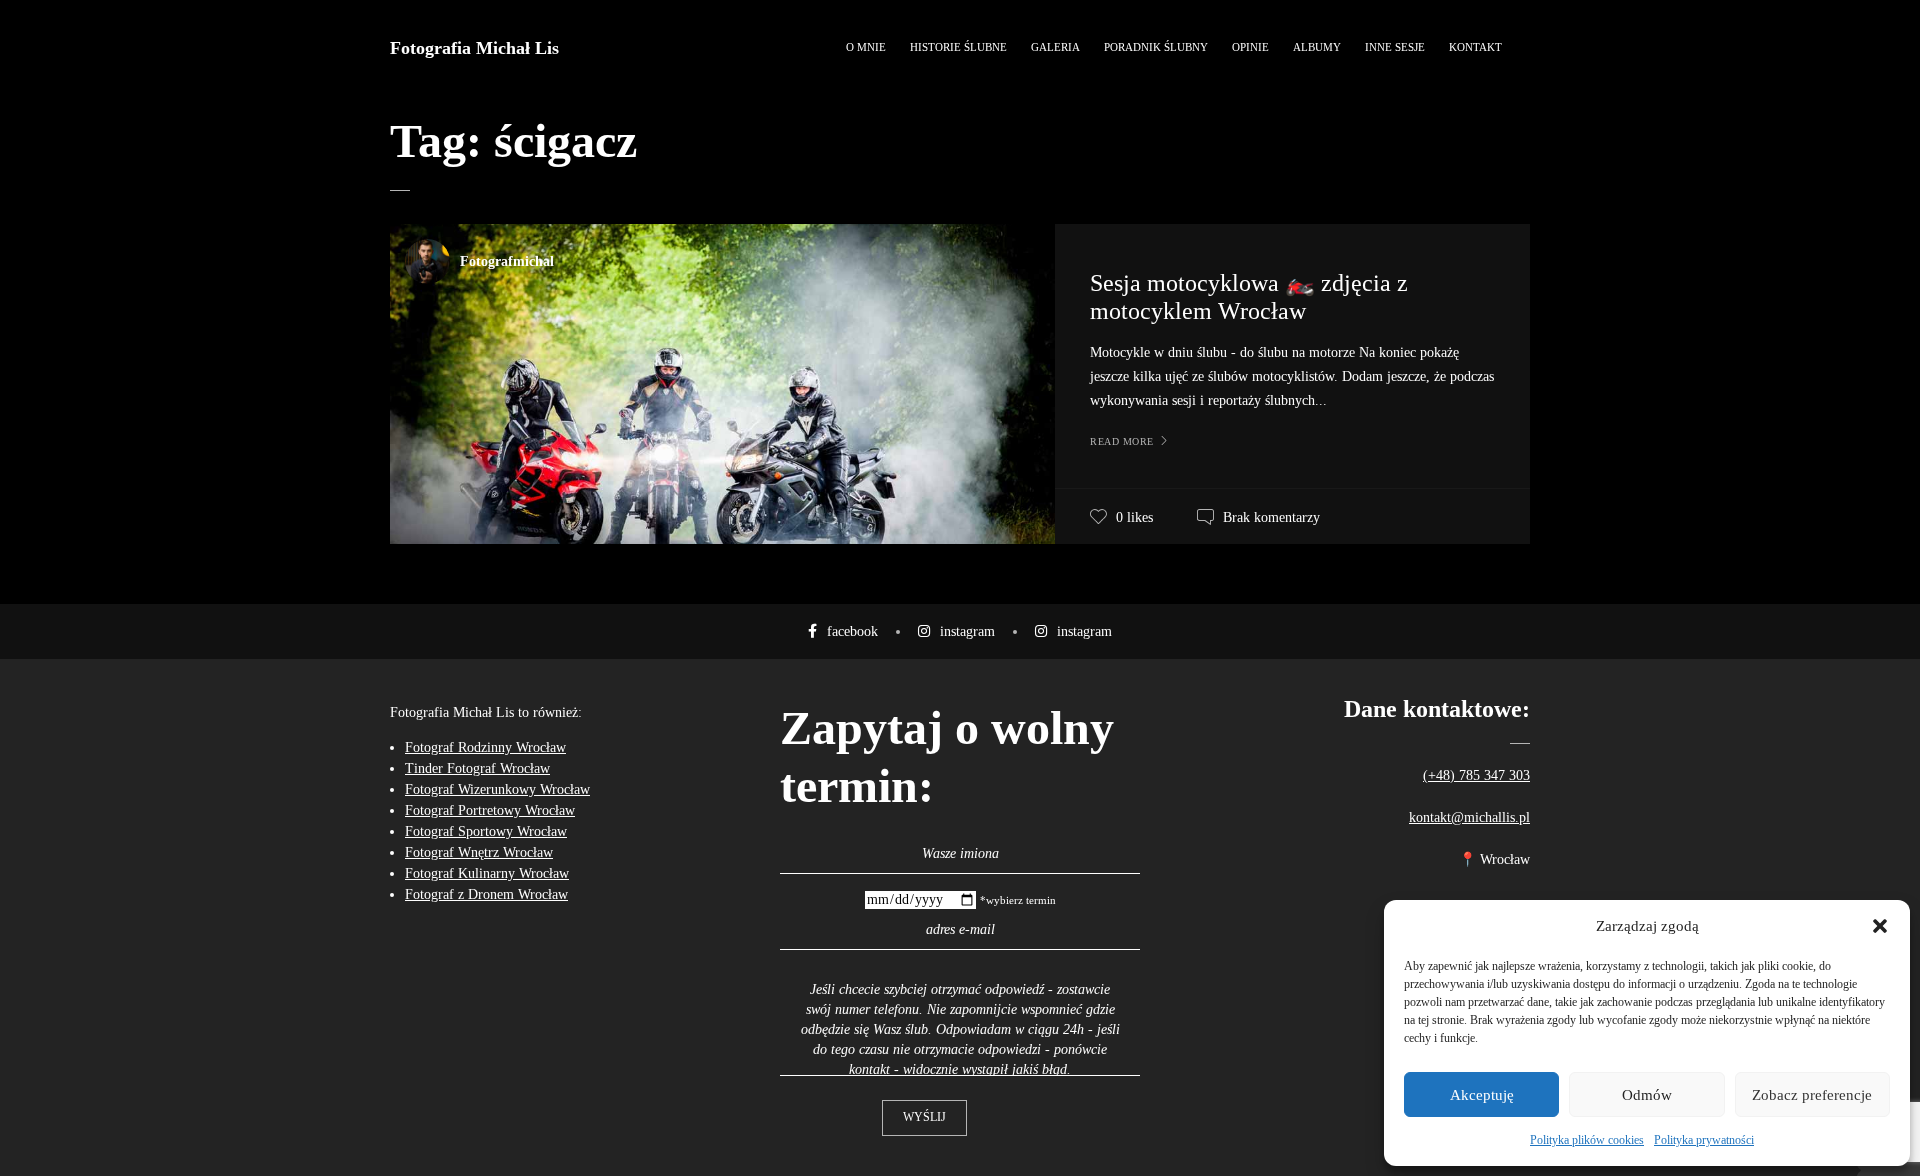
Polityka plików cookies (1587, 1140)
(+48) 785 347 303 (1476, 775)
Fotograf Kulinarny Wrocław (487, 873)
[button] (1880, 926)
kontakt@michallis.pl (1469, 817)
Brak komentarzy (1271, 517)
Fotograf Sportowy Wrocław (486, 831)
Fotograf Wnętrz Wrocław (479, 852)
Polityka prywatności (1704, 1140)
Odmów (1647, 1095)
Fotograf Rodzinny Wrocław (485, 747)
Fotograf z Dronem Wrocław (486, 894)
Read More (1122, 441)
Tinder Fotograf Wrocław (477, 768)
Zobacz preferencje (1812, 1095)
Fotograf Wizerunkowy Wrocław (497, 789)
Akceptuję (1482, 1095)
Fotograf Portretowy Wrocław (490, 810)
